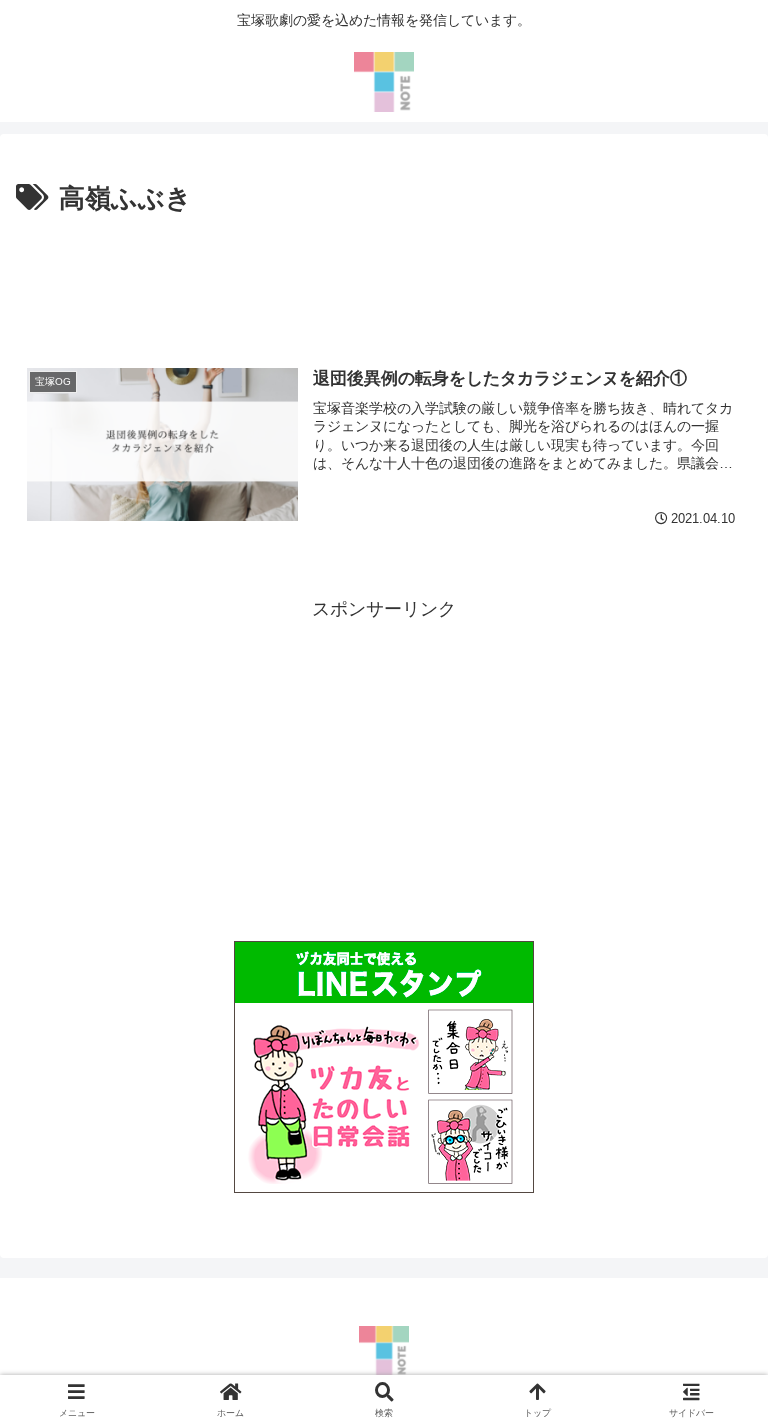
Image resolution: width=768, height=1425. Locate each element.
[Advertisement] (384, 277)
